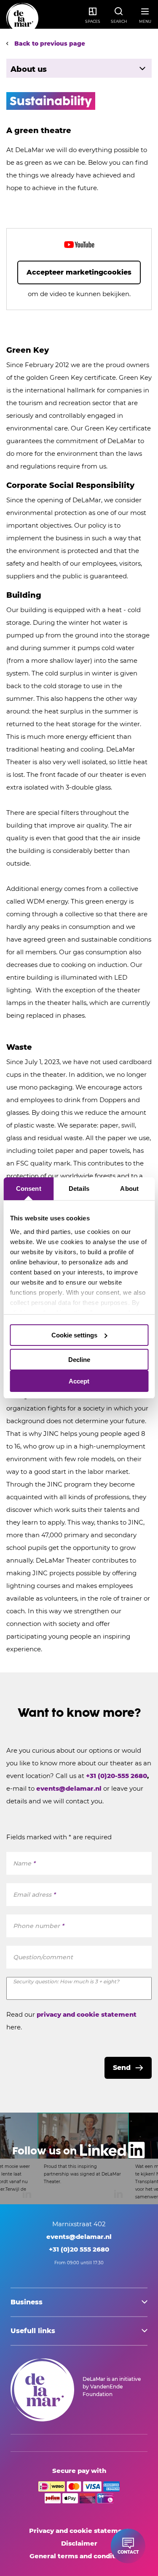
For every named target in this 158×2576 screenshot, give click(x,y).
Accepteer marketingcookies (79, 272)
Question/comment (43, 1957)
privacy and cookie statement (87, 2014)
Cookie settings (74, 1335)
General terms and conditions (79, 2556)
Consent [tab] (29, 1189)
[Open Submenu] (142, 68)
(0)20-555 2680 (122, 1776)
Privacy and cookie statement (79, 2531)
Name (24, 1863)
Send (122, 2068)
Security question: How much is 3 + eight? (66, 1981)
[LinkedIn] (79, 2158)
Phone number (39, 1926)
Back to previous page (49, 44)
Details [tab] (79, 1189)
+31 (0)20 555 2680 (79, 2249)
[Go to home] (22, 19)
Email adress (34, 1895)
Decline (79, 1360)
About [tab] (129, 1189)
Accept (79, 1381)
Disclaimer (79, 2543)
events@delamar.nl (70, 1788)
